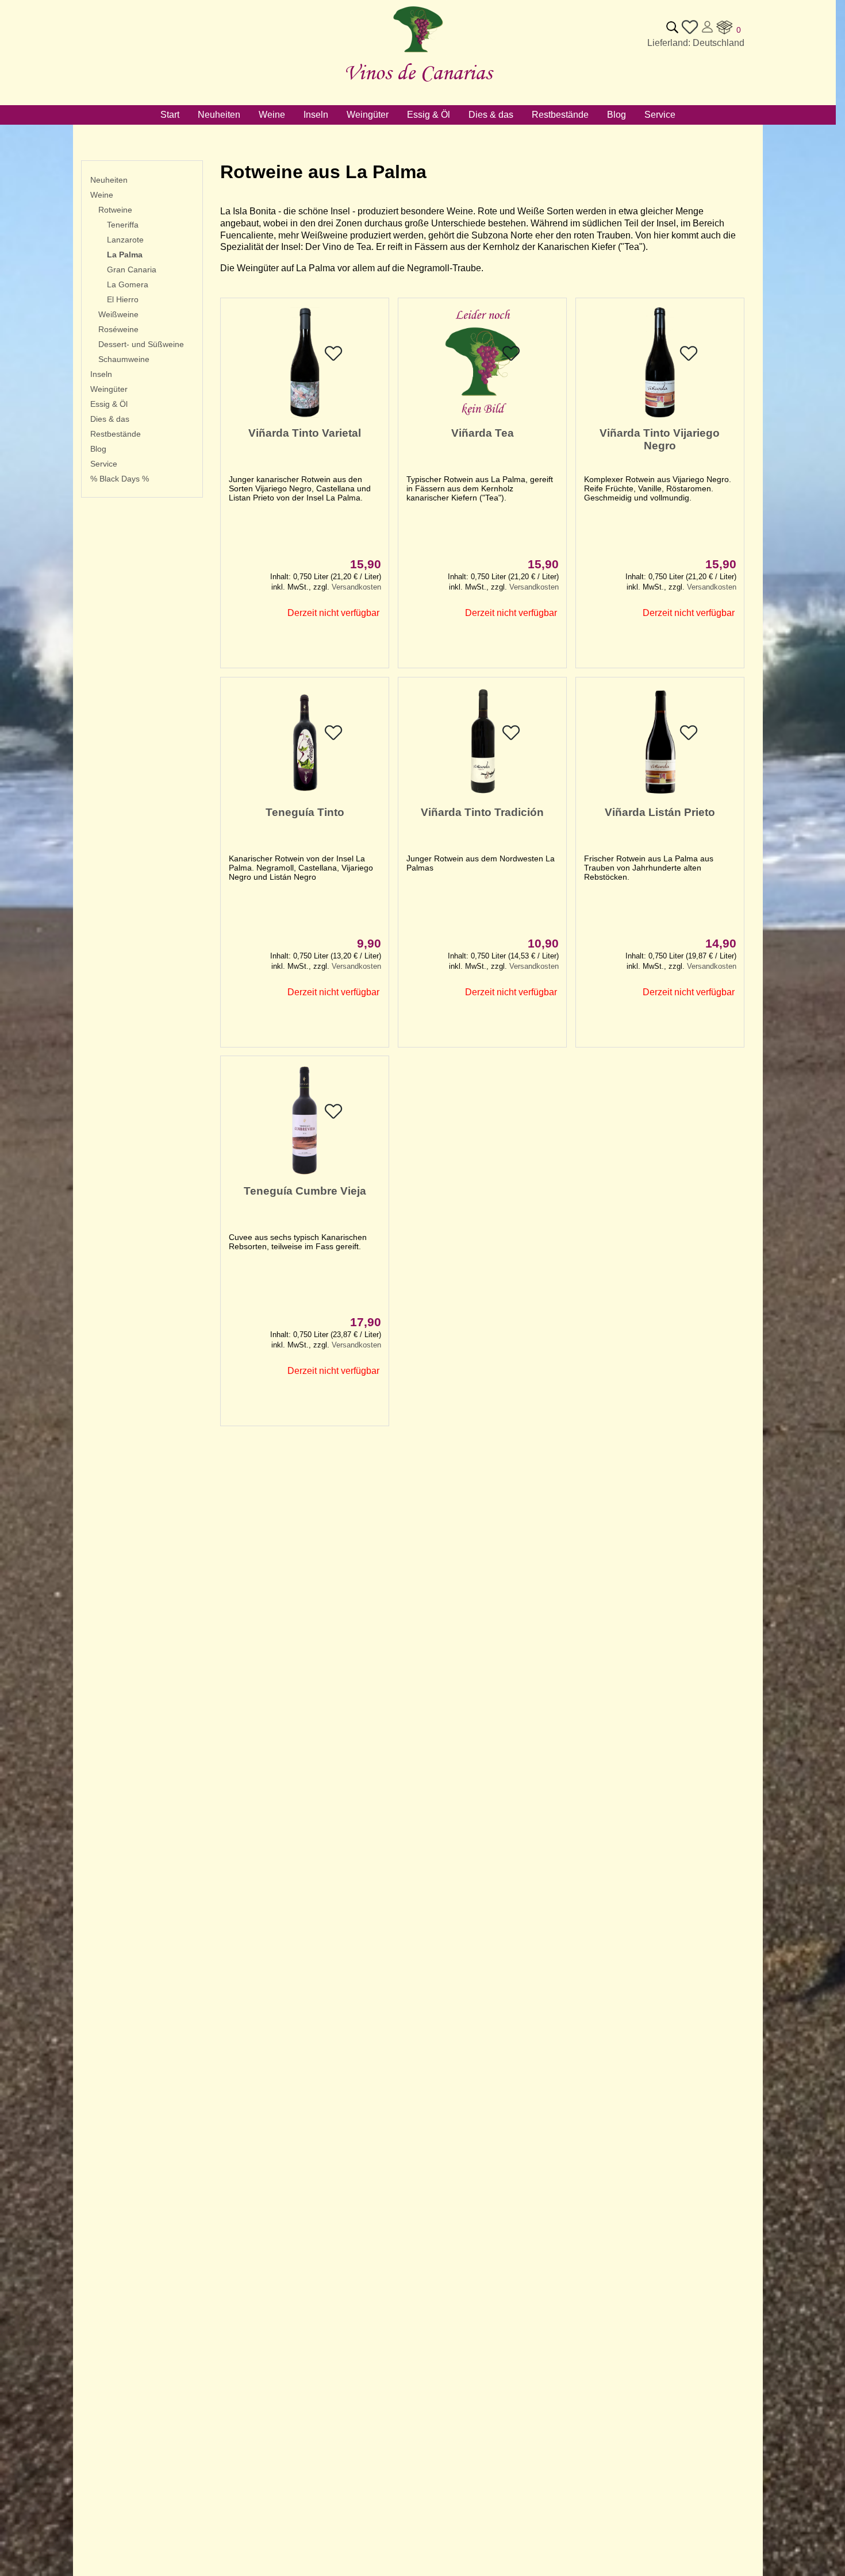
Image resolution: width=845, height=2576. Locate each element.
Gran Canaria (132, 269)
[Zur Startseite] (418, 53)
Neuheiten (109, 180)
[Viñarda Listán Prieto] (660, 794)
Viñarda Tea (483, 433)
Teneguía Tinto (305, 812)
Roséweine (118, 329)
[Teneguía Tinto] (305, 794)
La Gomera (128, 284)
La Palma (125, 255)
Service (104, 464)
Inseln (101, 374)
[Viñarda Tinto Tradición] (482, 794)
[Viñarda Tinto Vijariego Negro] (660, 415)
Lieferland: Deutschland (696, 43)
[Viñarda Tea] (482, 415)
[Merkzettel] (333, 359)
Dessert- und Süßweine (141, 344)
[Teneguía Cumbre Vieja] (305, 1173)
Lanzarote (125, 240)
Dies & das (110, 419)
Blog (98, 449)
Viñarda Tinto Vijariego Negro (660, 439)
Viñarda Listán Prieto (660, 812)
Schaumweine (124, 359)
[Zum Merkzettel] (690, 32)
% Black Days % (120, 479)
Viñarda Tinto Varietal (305, 433)
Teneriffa (123, 225)
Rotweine (115, 210)
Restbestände (116, 434)
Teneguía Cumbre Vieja (305, 1191)
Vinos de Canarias (418, 72)
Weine (102, 195)
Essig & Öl (109, 404)
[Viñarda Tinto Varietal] (305, 415)
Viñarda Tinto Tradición (482, 812)
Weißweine (118, 314)
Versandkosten (356, 587)
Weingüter (109, 389)
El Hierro (123, 299)
